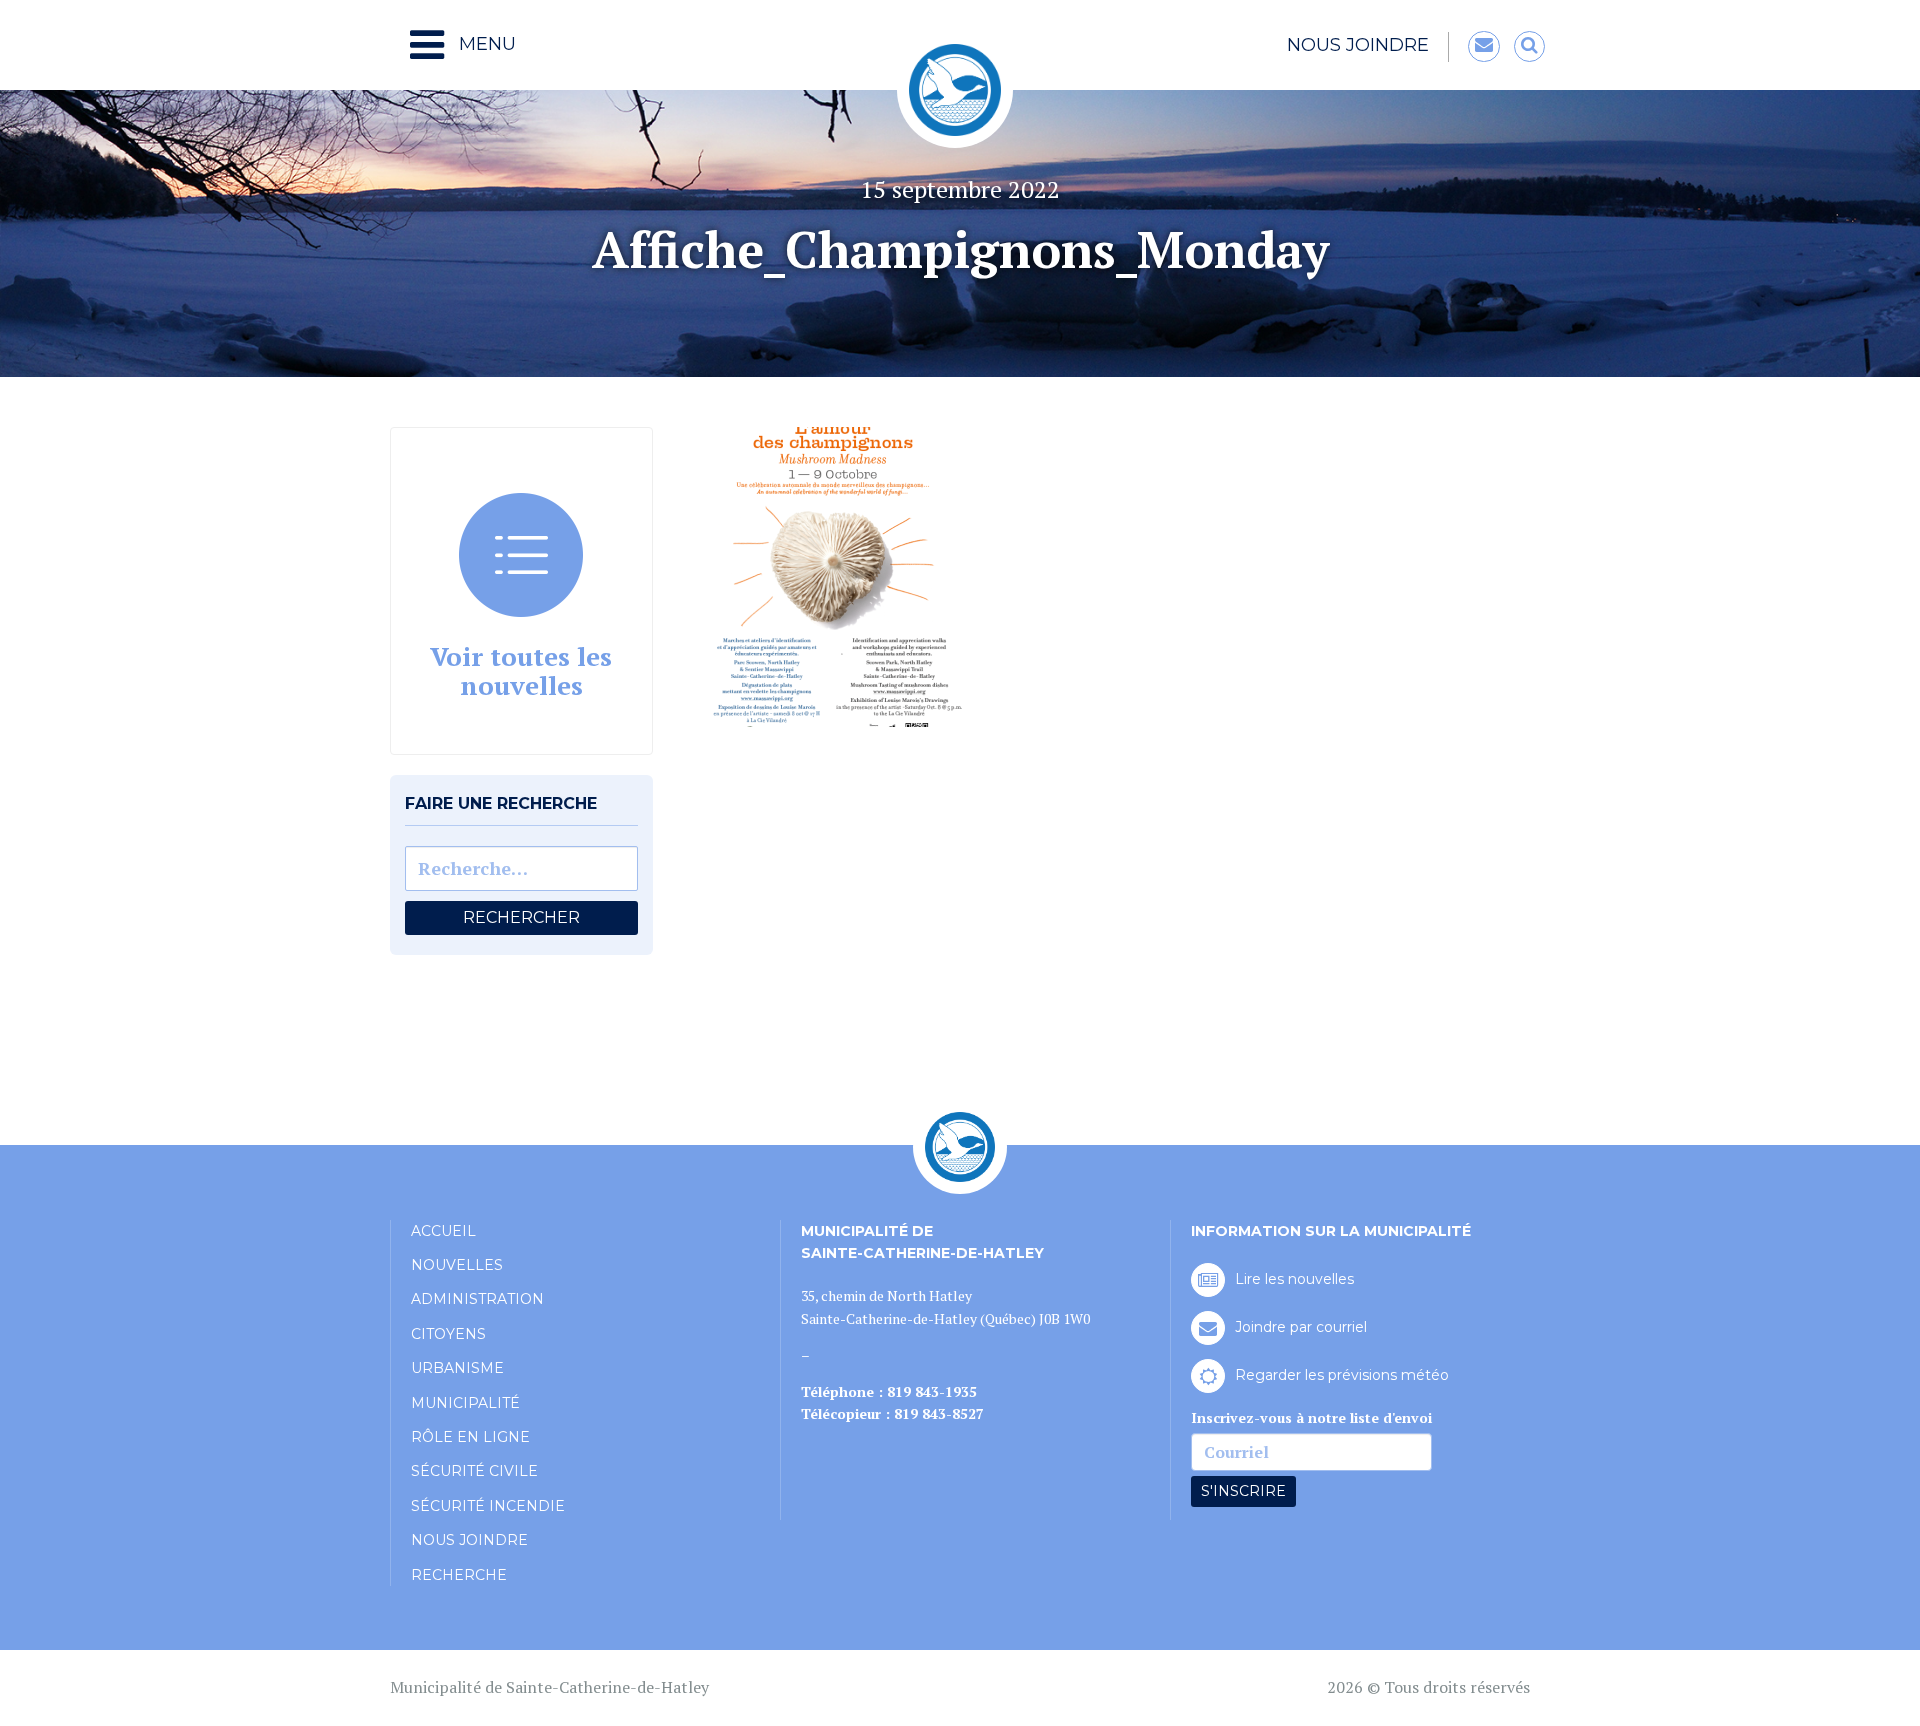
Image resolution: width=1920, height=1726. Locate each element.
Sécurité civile (474, 1471)
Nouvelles (457, 1265)
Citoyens (448, 1334)
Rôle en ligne (470, 1437)
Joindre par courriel (1301, 1327)
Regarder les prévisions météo (1342, 1375)
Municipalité (465, 1403)
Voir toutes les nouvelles (521, 670)
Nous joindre (1358, 45)
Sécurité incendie (488, 1506)
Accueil (443, 1231)
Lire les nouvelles (1294, 1279)
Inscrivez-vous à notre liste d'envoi (1311, 1417)
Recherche (459, 1575)
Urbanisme (457, 1368)
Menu (485, 44)
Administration (477, 1299)
